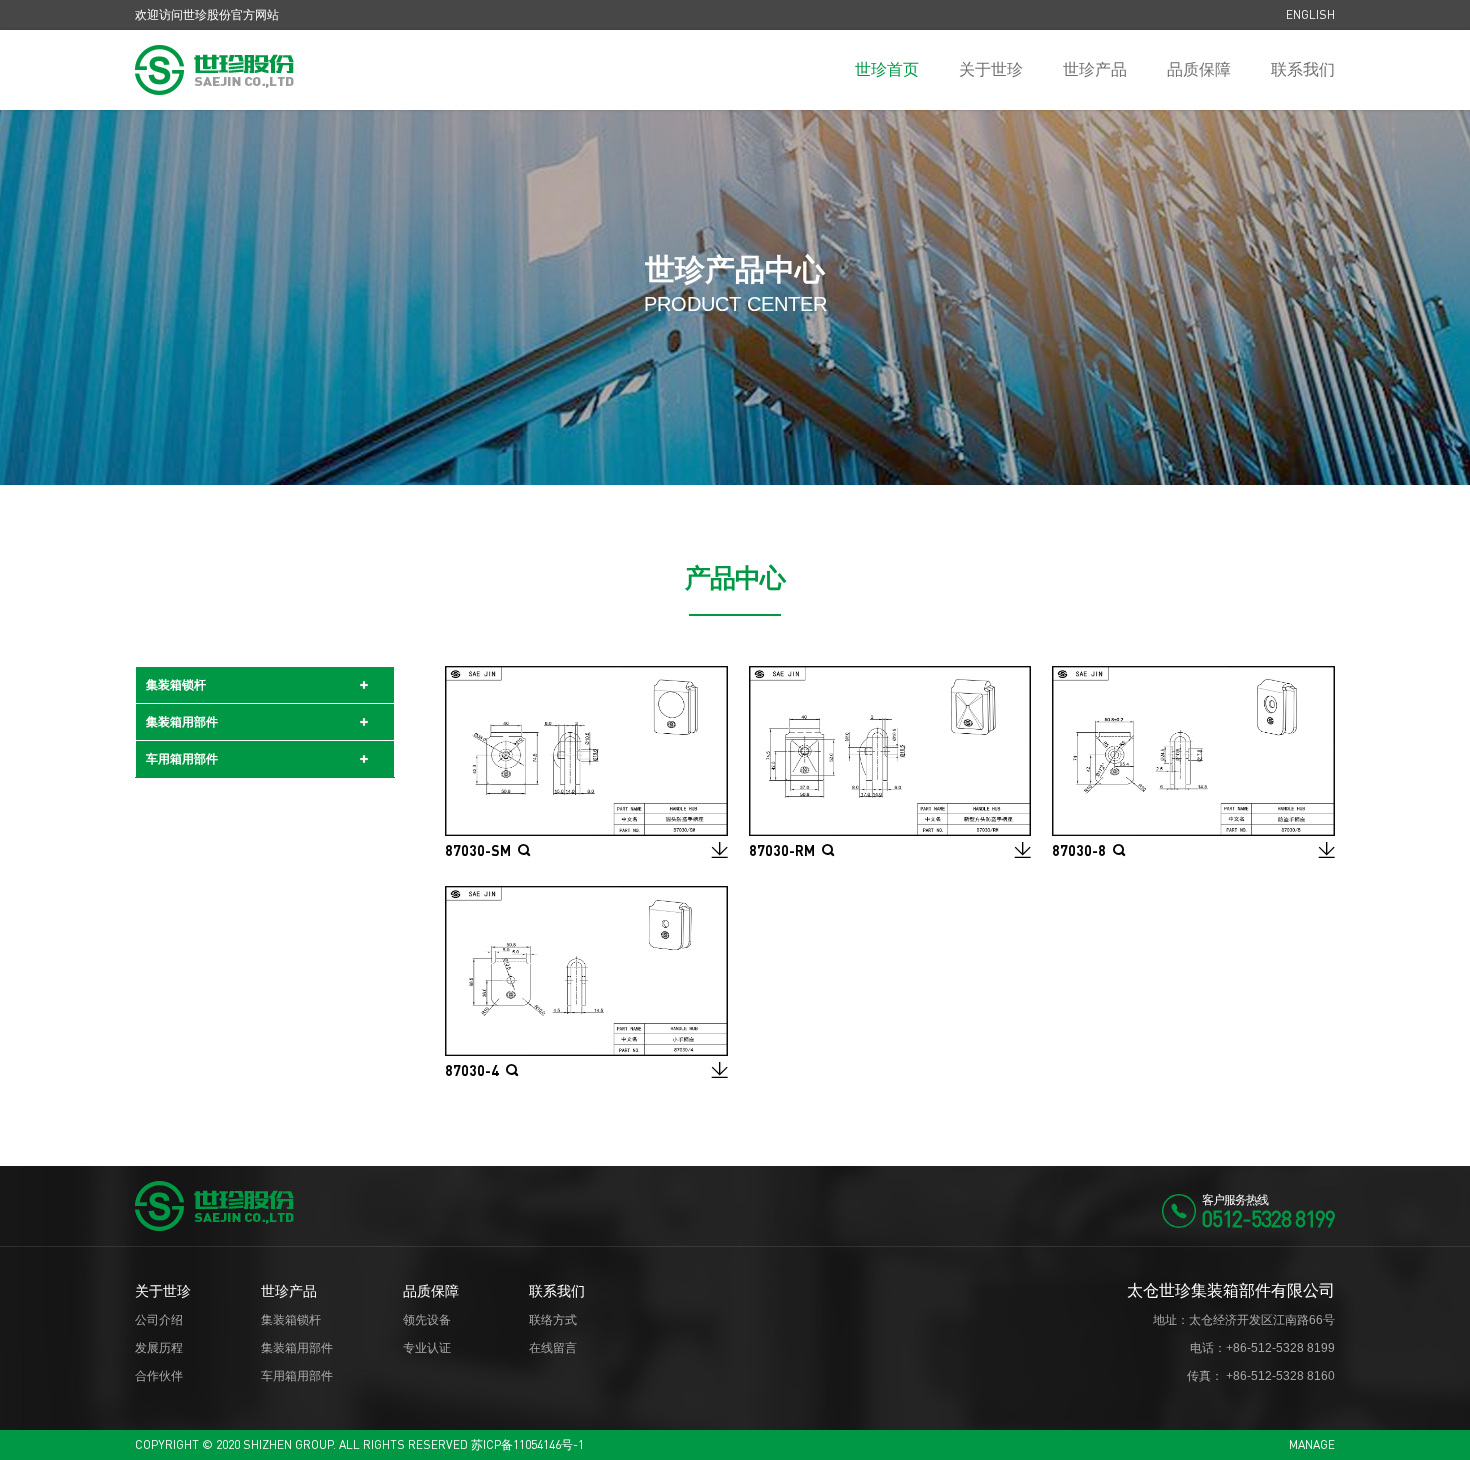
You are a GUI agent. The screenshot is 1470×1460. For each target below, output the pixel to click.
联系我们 (1303, 69)
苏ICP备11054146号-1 (527, 1444)
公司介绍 (159, 1320)
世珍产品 (1095, 69)
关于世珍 (991, 69)
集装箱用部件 (182, 722)
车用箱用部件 (182, 759)
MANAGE (1312, 1444)
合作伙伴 (159, 1376)
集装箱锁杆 (176, 685)
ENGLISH (1310, 14)
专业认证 (427, 1348)
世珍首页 (887, 69)
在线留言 (553, 1348)
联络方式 (553, 1320)
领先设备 (427, 1320)
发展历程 (159, 1348)
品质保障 (1199, 69)
